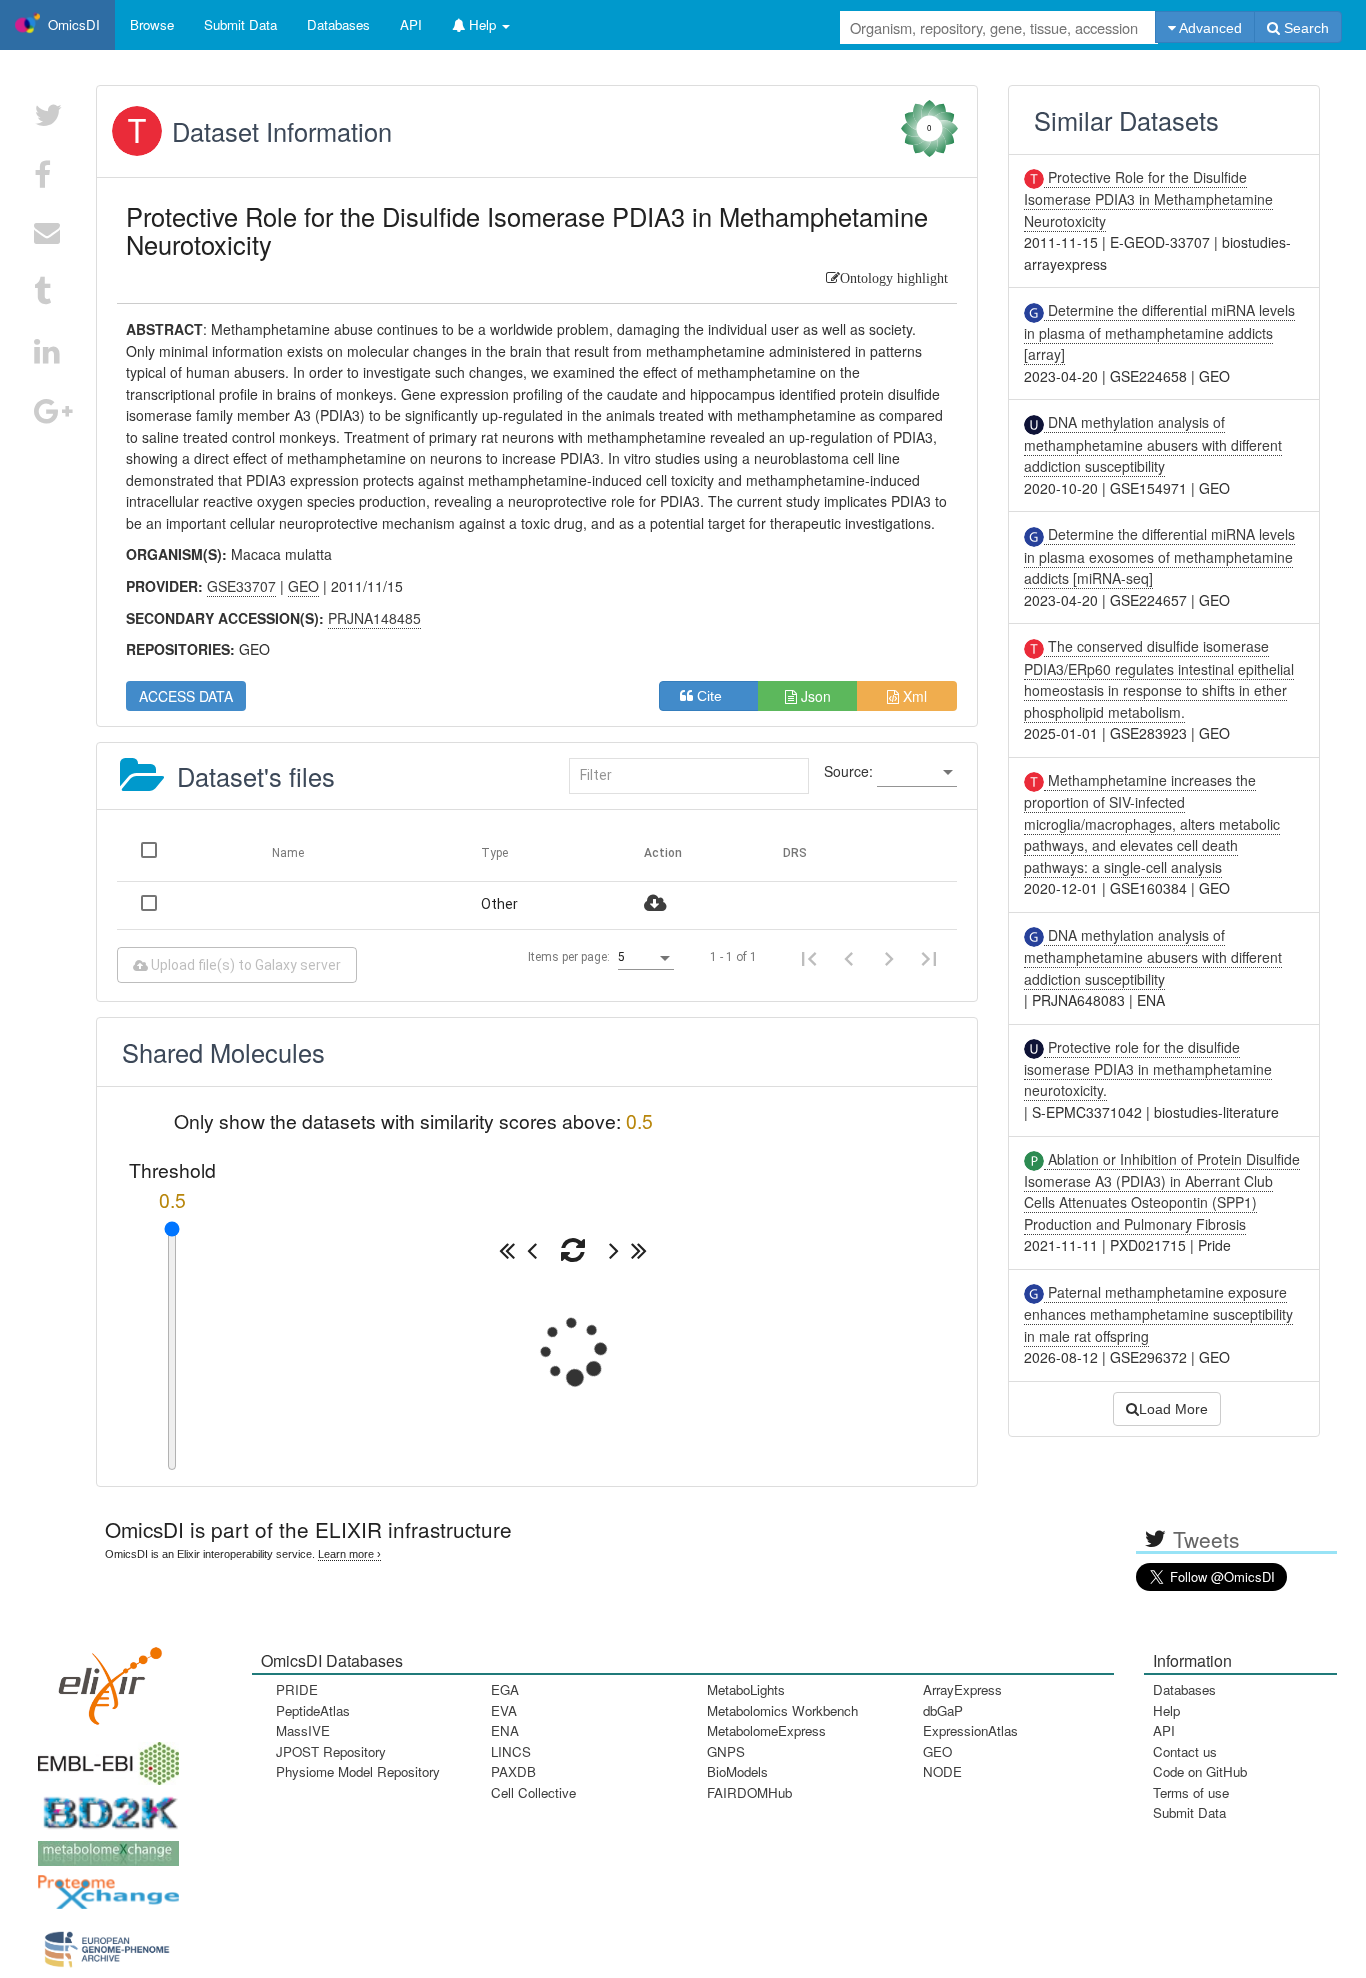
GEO (937, 1751)
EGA (505, 1689)
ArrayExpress (962, 1689)
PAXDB (513, 1771)
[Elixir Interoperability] (104, 1678)
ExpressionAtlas (970, 1730)
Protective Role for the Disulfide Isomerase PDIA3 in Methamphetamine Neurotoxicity (1148, 199)
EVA (504, 1710)
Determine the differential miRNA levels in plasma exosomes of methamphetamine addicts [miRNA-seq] (1159, 556)
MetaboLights (746, 1689)
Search (1304, 28)
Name (288, 853)
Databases (338, 24)
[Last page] (929, 958)
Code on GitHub (1200, 1771)
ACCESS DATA (186, 696)
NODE (942, 1771)
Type (494, 853)
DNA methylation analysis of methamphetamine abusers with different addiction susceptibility (1153, 444)
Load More (1173, 1409)
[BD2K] (104, 1806)
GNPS (726, 1751)
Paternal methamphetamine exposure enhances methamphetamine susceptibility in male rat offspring (1158, 1314)
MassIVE (303, 1730)
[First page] (809, 958)
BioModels (737, 1771)
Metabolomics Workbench (782, 1710)
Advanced (1209, 28)
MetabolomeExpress (766, 1730)
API (1164, 1730)
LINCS (511, 1751)
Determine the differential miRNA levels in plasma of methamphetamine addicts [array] (1159, 332)
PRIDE (297, 1689)
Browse (152, 24)
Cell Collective (533, 1792)
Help (1166, 1710)
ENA (505, 1730)
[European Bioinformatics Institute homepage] (104, 1756)
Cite (715, 696)
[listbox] (917, 773)
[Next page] (889, 958)
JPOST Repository (331, 1751)
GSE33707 (241, 586)
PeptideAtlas (313, 1710)
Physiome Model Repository (358, 1771)
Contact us (1185, 1751)
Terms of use (1191, 1792)
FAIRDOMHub (749, 1792)
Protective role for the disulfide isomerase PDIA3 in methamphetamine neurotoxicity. (1148, 1069)
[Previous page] (849, 958)
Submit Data (1189, 1812)
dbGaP (943, 1710)
